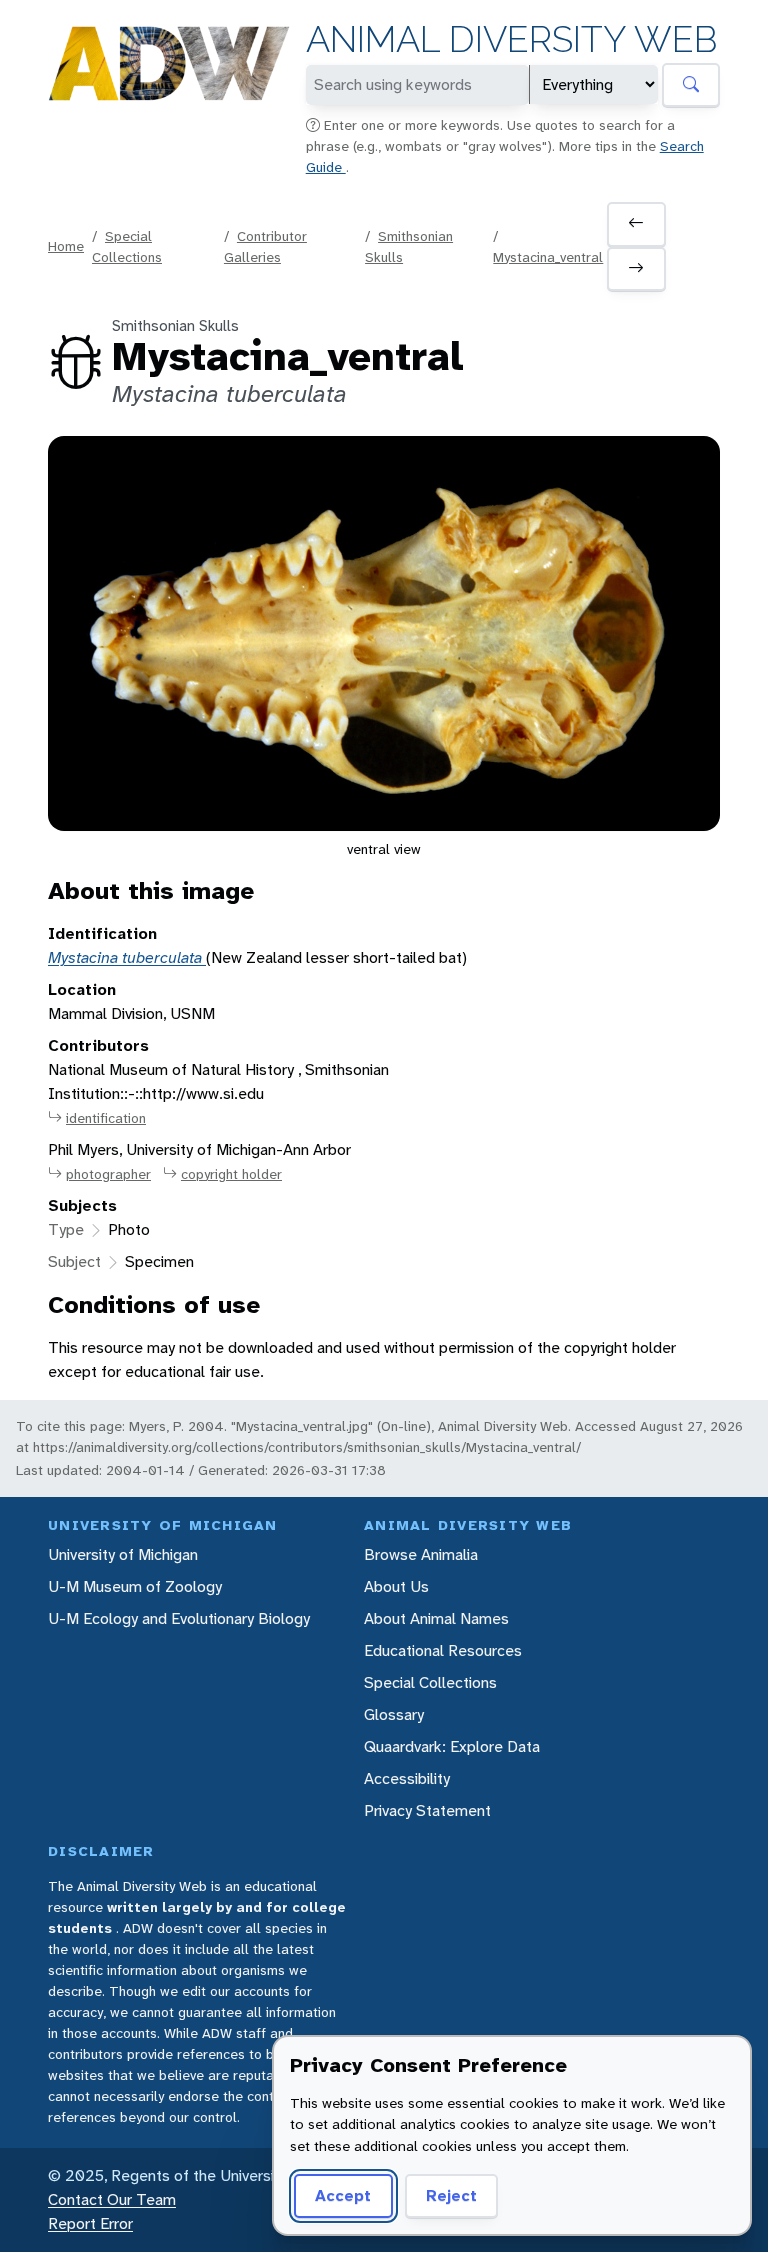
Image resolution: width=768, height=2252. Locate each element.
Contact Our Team (112, 2199)
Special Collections (430, 1682)
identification (106, 1118)
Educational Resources (443, 1650)
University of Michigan (123, 1554)
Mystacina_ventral (548, 257)
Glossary (394, 1714)
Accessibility (407, 1778)
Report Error (90, 2223)
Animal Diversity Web (511, 39)
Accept (343, 2195)
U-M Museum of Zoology (135, 1586)
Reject (451, 2195)
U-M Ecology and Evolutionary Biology (179, 1618)
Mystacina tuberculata (127, 957)
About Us (396, 1586)
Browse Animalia (421, 1554)
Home (66, 246)
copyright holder (231, 1174)
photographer (108, 1174)
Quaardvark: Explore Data (452, 1746)
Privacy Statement (427, 1810)
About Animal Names (436, 1618)
